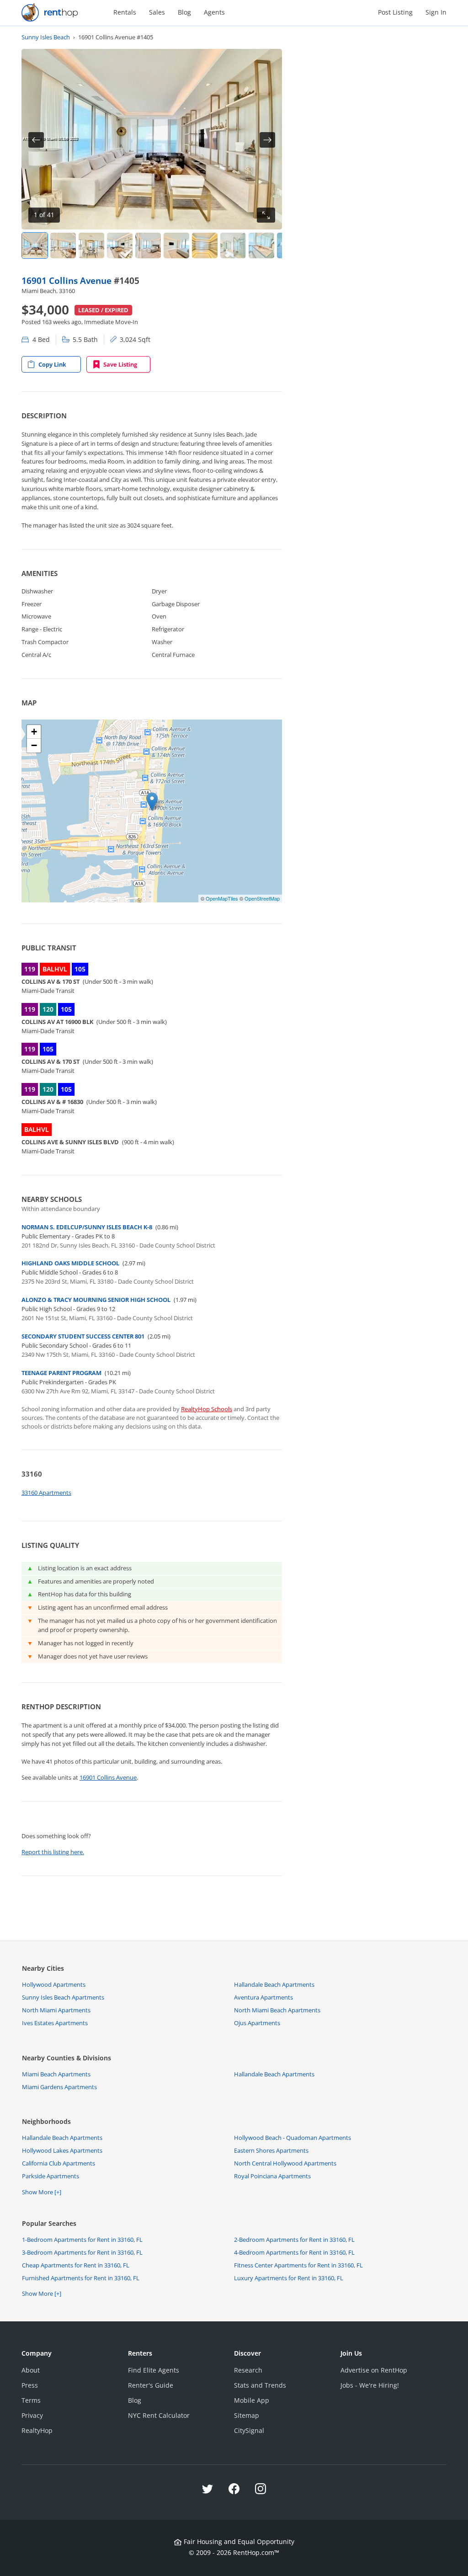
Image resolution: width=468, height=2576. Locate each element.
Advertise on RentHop (374, 2370)
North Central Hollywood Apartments (285, 2163)
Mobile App (252, 2400)
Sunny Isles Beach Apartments (63, 1997)
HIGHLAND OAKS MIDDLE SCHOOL (70, 1263)
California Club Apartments (58, 2163)
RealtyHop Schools (207, 1409)
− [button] (34, 745)
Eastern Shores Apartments (271, 2150)
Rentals (125, 12)
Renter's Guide (151, 2385)
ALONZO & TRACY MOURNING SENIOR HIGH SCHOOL (96, 1300)
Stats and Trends (260, 2385)
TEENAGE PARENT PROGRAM (61, 1373)
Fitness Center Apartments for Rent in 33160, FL (298, 2265)
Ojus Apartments (257, 2023)
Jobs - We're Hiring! (370, 2385)
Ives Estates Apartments (55, 2023)
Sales (157, 12)
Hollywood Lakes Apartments (62, 2150)
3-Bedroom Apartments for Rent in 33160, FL (82, 2252)
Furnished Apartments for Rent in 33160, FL (81, 2278)
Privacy (32, 2415)
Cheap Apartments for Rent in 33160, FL (76, 2265)
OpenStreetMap (262, 898)
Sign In (436, 12)
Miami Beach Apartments (56, 2074)
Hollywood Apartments (54, 1984)
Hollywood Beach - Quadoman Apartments (292, 2138)
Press (30, 2385)
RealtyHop (37, 2430)
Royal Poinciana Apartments (272, 2176)
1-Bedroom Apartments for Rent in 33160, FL (82, 2240)
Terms (31, 2400)
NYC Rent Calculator (159, 2415)
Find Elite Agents (154, 2370)
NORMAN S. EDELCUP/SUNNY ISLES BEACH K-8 (87, 1227)
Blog (184, 12)
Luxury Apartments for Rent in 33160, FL (289, 2278)
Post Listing (395, 12)
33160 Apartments (46, 1493)
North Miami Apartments (56, 2010)
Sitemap (247, 2415)
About (31, 2370)
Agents (214, 12)
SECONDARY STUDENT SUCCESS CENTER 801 (83, 1336)
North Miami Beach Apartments (277, 2010)
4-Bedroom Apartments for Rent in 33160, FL (294, 2252)
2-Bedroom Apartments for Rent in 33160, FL (294, 2240)
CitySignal (249, 2430)
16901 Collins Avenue (68, 280)
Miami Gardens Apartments (59, 2087)
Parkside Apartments (51, 2176)
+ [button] (34, 732)
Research (248, 2370)
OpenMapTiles (222, 898)
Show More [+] (42, 2192)
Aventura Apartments (263, 1997)
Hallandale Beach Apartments (274, 1984)
